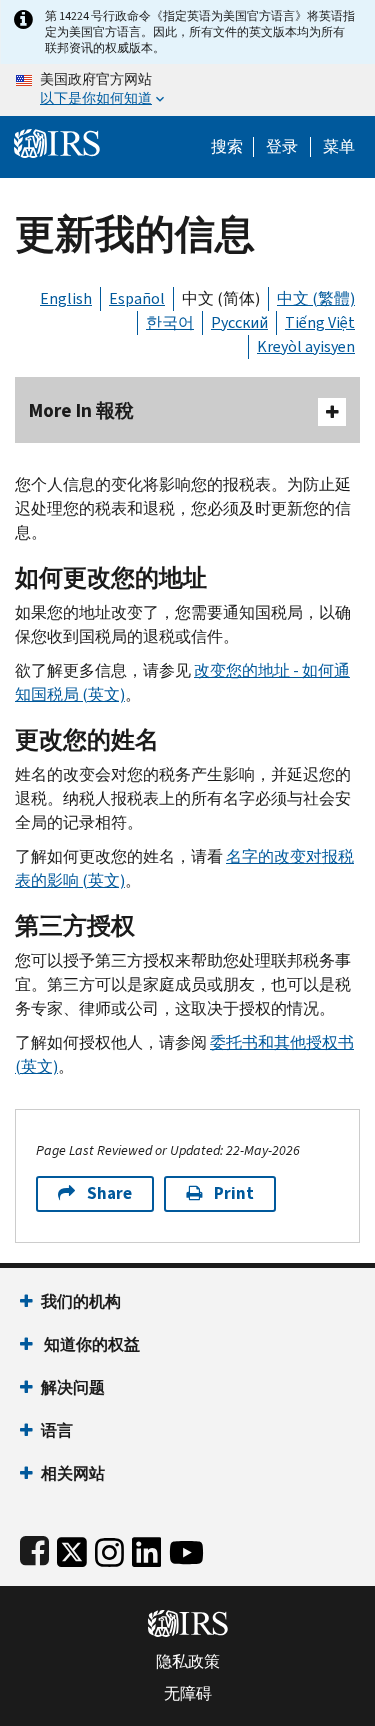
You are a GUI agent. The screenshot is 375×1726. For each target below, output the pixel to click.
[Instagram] (109, 1548)
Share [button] (109, 1193)
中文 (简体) (221, 298)
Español (137, 298)
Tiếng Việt (320, 322)
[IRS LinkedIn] (147, 1548)
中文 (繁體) (316, 298)
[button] (282, 147)
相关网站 (73, 1473)
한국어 (170, 322)
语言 (57, 1430)
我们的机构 (81, 1301)
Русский (239, 322)
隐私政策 (188, 1662)
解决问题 (73, 1387)
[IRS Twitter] (72, 1548)
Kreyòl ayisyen (306, 346)
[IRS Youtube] (186, 1548)
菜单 (339, 147)
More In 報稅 (81, 410)
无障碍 (188, 1694)
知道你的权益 (90, 1344)
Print (234, 1193)
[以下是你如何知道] (187, 90)
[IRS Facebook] (34, 1548)
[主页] (57, 141)
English (66, 298)
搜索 (227, 147)
